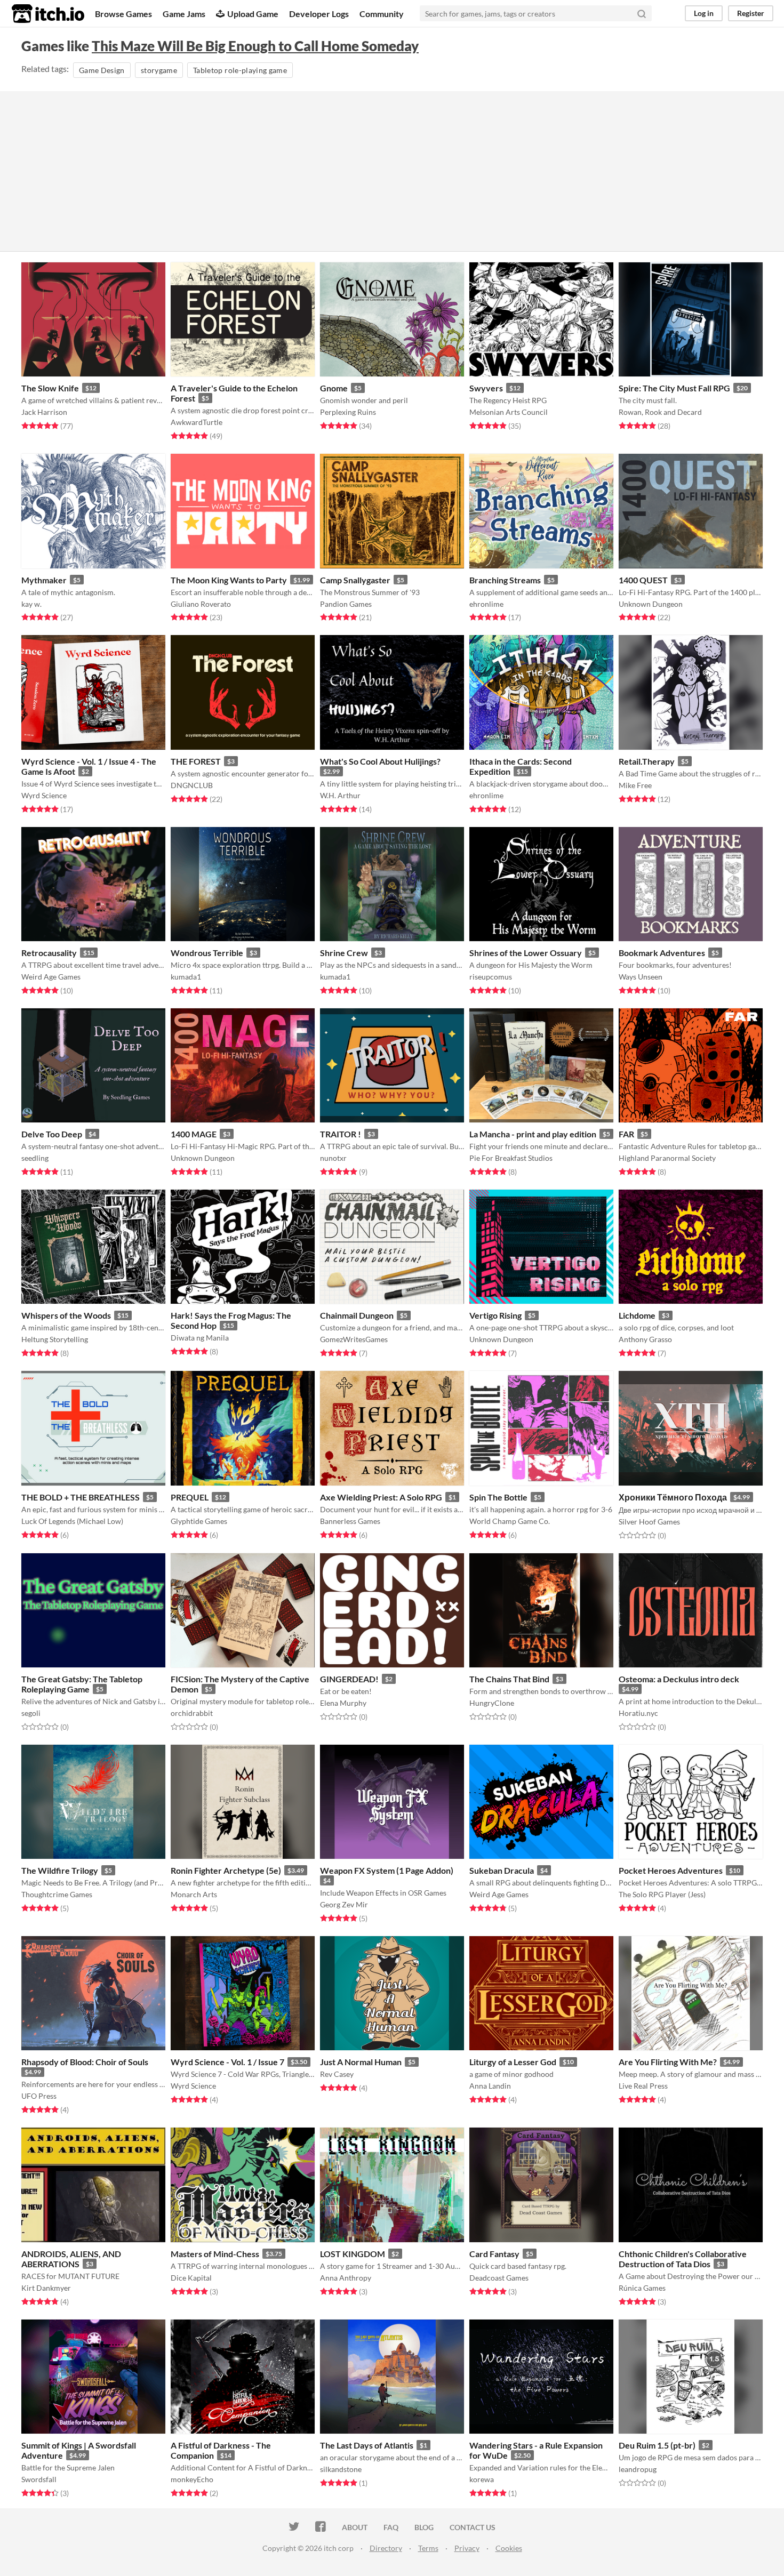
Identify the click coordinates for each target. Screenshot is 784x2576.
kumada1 (186, 977)
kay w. (31, 604)
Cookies (509, 2548)
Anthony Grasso (645, 1339)
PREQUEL (190, 1497)
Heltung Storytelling (55, 1339)
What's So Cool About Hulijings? (380, 761)
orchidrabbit (192, 1713)
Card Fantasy (494, 2254)
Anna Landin (490, 2086)
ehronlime (486, 604)
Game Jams (184, 14)
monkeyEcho (192, 2479)
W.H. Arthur (340, 795)
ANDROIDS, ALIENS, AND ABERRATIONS (71, 2259)
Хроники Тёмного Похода (673, 1497)
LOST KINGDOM (353, 2254)
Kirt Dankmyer (46, 2288)
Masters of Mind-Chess (215, 2254)
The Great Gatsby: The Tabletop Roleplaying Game (82, 1684)
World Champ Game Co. (510, 1521)
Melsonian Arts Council (509, 412)
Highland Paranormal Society (667, 1158)
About (355, 2527)
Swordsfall (39, 2479)
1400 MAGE (194, 1134)
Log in (704, 13)
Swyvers (486, 388)
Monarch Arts (194, 1894)
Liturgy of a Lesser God (513, 2062)
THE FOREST (196, 761)
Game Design (102, 70)
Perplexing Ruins (348, 412)
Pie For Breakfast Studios (511, 1158)
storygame (159, 70)
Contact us (473, 2527)
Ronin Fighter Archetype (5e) (226, 1870)
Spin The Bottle (498, 1497)
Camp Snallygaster (355, 580)
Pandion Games (346, 604)
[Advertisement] (392, 171)
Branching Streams (505, 580)
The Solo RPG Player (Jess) (662, 1894)
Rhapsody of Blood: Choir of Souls (85, 2062)
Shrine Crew (344, 953)
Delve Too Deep (52, 1134)
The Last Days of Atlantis (367, 2445)
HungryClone (492, 1703)
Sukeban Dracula (502, 1870)
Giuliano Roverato (201, 604)
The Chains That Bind (509, 1679)
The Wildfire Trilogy (60, 1870)
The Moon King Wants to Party (229, 580)
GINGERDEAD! (349, 1679)
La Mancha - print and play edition (533, 1134)
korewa (482, 2479)
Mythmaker (44, 580)
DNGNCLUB (192, 785)
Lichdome (637, 1315)
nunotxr (333, 1158)
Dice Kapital (191, 2278)
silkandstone (341, 2469)
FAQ (391, 2527)
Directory (386, 2548)
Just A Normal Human (361, 2062)
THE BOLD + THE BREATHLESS (81, 1497)
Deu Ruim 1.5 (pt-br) (657, 2445)
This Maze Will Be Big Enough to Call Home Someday (255, 46)
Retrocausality (49, 953)
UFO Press (39, 2096)
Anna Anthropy (346, 2278)
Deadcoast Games (499, 2278)
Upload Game (253, 14)
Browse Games (123, 14)
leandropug (638, 2469)
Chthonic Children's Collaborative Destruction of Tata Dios (683, 2259)
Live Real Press (643, 2086)
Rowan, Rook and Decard (660, 412)
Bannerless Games (350, 1521)
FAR (626, 1134)
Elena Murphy (343, 1703)
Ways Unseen (641, 977)
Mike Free (635, 785)
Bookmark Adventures (662, 953)
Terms (428, 2548)
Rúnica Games (642, 2288)
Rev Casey (337, 2074)
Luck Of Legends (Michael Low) (72, 1521)
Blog (424, 2527)
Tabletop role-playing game (240, 70)
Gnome (334, 388)
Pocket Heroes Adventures (671, 1870)
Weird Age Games (51, 977)
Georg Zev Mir (344, 1904)
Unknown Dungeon (651, 604)
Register (751, 13)
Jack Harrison (44, 412)
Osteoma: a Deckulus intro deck (679, 1679)
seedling (35, 1158)
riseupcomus (491, 977)
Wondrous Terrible (207, 953)
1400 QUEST (643, 580)
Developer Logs (319, 14)
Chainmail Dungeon (357, 1315)
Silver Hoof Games (649, 1522)
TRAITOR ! (341, 1134)
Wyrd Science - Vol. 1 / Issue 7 (227, 2062)
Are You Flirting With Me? (668, 2062)
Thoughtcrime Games (57, 1894)
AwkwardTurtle (197, 422)
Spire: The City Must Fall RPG (674, 388)
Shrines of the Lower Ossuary (526, 953)
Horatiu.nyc (638, 1713)
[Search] (642, 13)
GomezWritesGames (354, 1339)
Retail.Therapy (647, 761)
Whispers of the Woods (66, 1315)
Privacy (467, 2548)
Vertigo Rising (495, 1315)
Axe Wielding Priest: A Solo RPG (381, 1497)
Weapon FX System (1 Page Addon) (387, 1870)
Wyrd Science (44, 795)
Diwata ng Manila (200, 1338)
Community (382, 14)
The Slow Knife (50, 388)
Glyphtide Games (199, 1521)
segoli (31, 1713)
